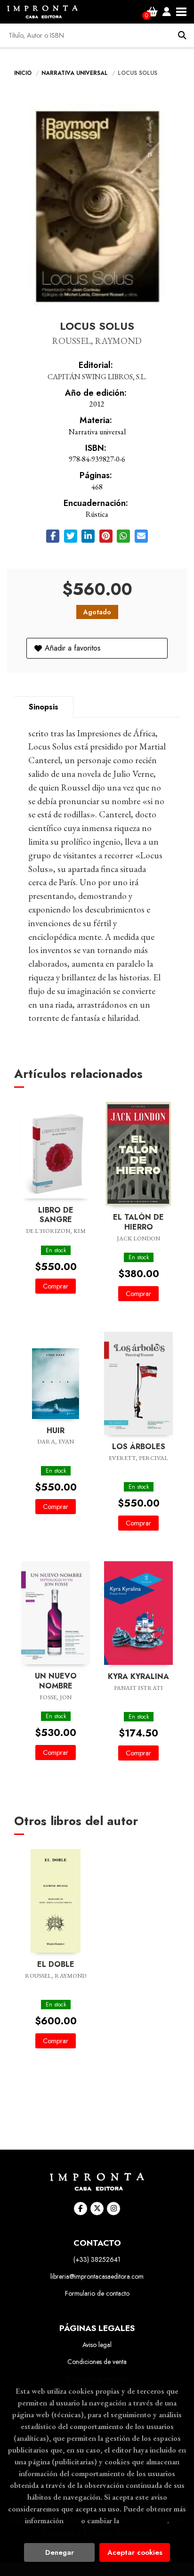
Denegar (60, 2552)
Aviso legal (97, 2345)
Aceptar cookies (135, 2552)
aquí (72, 2520)
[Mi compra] (152, 12)
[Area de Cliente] (167, 12)
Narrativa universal (76, 73)
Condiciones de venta (97, 2362)
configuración (144, 2520)
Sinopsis (44, 707)
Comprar (56, 1286)
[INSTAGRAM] (113, 2209)
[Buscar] (182, 35)
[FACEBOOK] (81, 2209)
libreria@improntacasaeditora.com (97, 2276)
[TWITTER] (97, 2209)
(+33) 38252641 (97, 2259)
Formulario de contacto (97, 2293)
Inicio (23, 73)
